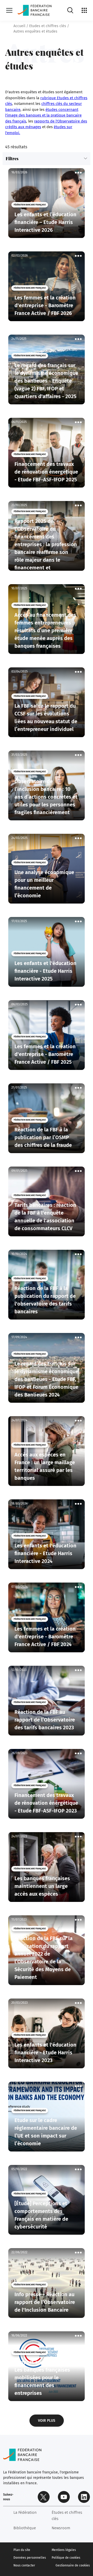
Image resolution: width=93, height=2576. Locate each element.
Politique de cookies (66, 2558)
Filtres (12, 159)
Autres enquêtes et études (35, 31)
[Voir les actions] (78, 173)
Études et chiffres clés (67, 2516)
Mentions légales (64, 2550)
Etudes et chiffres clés (48, 26)
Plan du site (22, 2550)
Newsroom (61, 2528)
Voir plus (47, 2421)
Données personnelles (30, 2558)
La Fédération (25, 2512)
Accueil (19, 26)
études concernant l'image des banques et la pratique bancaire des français (43, 115)
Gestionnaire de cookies (73, 2565)
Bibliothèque (25, 2528)
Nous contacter (24, 2565)
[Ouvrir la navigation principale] (9, 10)
